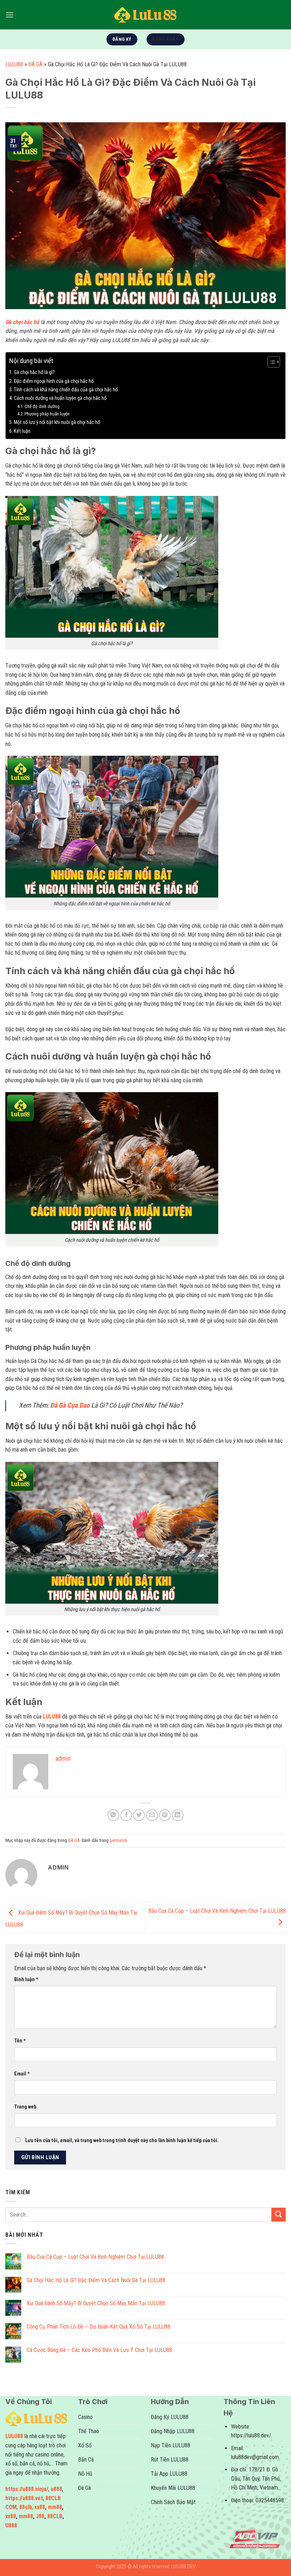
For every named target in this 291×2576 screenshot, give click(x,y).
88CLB (55, 2516)
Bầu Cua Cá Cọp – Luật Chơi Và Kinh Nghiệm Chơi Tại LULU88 (95, 2257)
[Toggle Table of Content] (270, 362)
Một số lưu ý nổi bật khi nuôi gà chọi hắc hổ (57, 422)
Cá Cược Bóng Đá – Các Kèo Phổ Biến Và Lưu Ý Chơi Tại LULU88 (99, 2350)
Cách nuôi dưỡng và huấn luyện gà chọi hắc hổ (60, 398)
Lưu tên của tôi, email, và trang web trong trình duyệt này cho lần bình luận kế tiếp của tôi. (122, 2141)
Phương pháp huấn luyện (47, 414)
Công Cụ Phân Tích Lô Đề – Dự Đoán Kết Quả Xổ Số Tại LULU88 (98, 2327)
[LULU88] (145, 15)
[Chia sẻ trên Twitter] (139, 1815)
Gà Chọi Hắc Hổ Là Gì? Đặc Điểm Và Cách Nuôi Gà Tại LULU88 (96, 2280)
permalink (119, 1840)
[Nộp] (279, 2215)
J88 (40, 2516)
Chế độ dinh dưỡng (42, 406)
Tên (20, 2041)
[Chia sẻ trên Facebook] (126, 1815)
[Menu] (10, 15)
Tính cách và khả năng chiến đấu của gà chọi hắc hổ (66, 390)
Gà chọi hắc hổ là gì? (34, 372)
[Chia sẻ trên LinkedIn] (178, 1815)
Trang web (25, 2107)
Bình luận (26, 1980)
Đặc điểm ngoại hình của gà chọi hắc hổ (54, 381)
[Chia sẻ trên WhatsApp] (113, 1815)
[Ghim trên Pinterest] (165, 1815)
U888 (11, 2525)
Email (22, 2074)
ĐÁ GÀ (35, 64)
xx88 (40, 2507)
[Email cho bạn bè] (152, 1815)
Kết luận (22, 431)
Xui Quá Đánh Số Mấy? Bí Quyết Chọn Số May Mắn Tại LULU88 (96, 2303)
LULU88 (14, 64)
